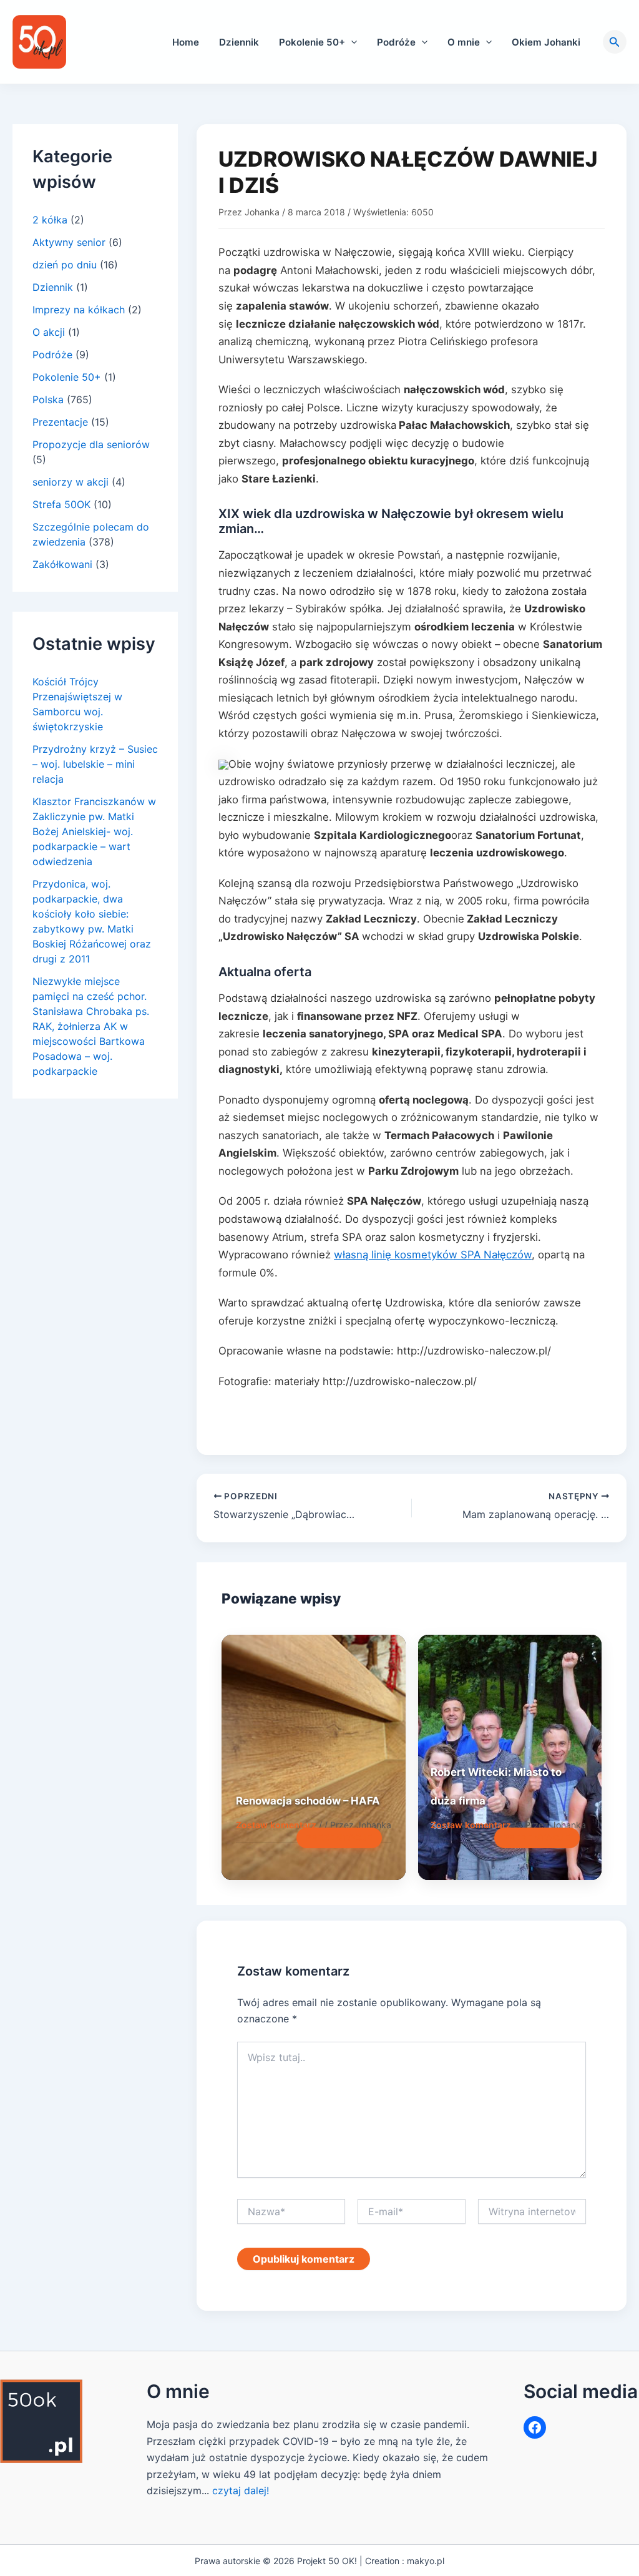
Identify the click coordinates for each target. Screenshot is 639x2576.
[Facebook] (535, 2427)
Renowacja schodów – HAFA (308, 1801)
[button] (351, 42)
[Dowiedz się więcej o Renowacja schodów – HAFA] (313, 1757)
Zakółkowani (62, 564)
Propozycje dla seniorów (91, 444)
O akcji (49, 332)
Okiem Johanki (546, 42)
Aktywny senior (69, 242)
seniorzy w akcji (71, 482)
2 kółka (50, 220)
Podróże (396, 42)
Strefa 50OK (61, 504)
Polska (48, 399)
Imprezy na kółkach (79, 310)
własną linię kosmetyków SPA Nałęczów (433, 1255)
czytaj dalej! (241, 2490)
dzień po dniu (65, 265)
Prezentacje (60, 422)
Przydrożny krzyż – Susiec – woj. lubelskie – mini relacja (95, 764)
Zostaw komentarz (276, 1825)
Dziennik (239, 42)
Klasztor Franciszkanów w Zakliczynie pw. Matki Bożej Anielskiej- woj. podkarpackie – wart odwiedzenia (94, 831)
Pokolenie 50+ (312, 42)
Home (186, 42)
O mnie (464, 42)
